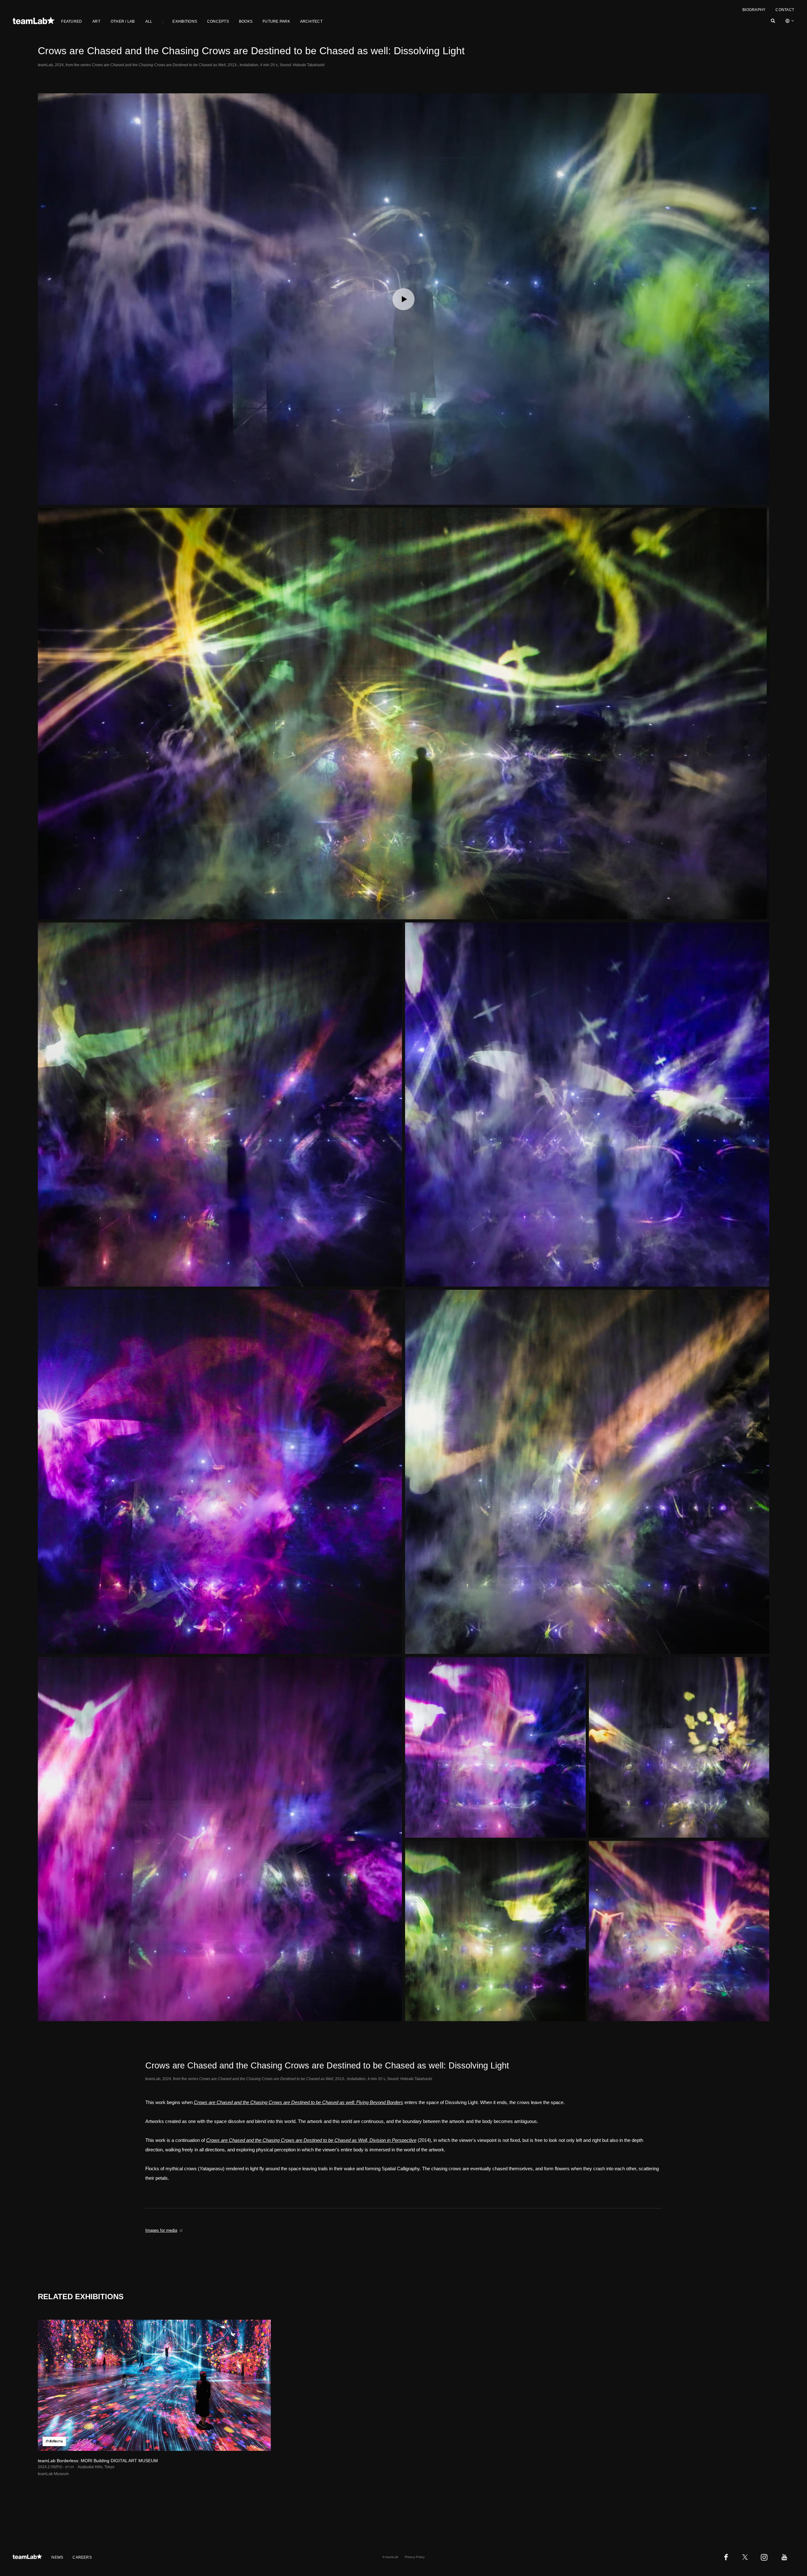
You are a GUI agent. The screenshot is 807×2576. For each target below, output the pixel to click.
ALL (149, 21)
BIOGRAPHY (754, 10)
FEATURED (72, 21)
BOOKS (246, 21)
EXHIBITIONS (185, 21)
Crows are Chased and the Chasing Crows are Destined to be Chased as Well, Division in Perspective (311, 2140)
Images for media (161, 2230)
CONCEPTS (218, 21)
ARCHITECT (311, 21)
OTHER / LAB (123, 21)
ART (96, 21)
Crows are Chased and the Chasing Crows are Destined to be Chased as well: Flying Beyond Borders (299, 2102)
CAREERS (82, 2557)
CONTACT (785, 10)
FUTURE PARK (276, 21)
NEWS (57, 2557)
